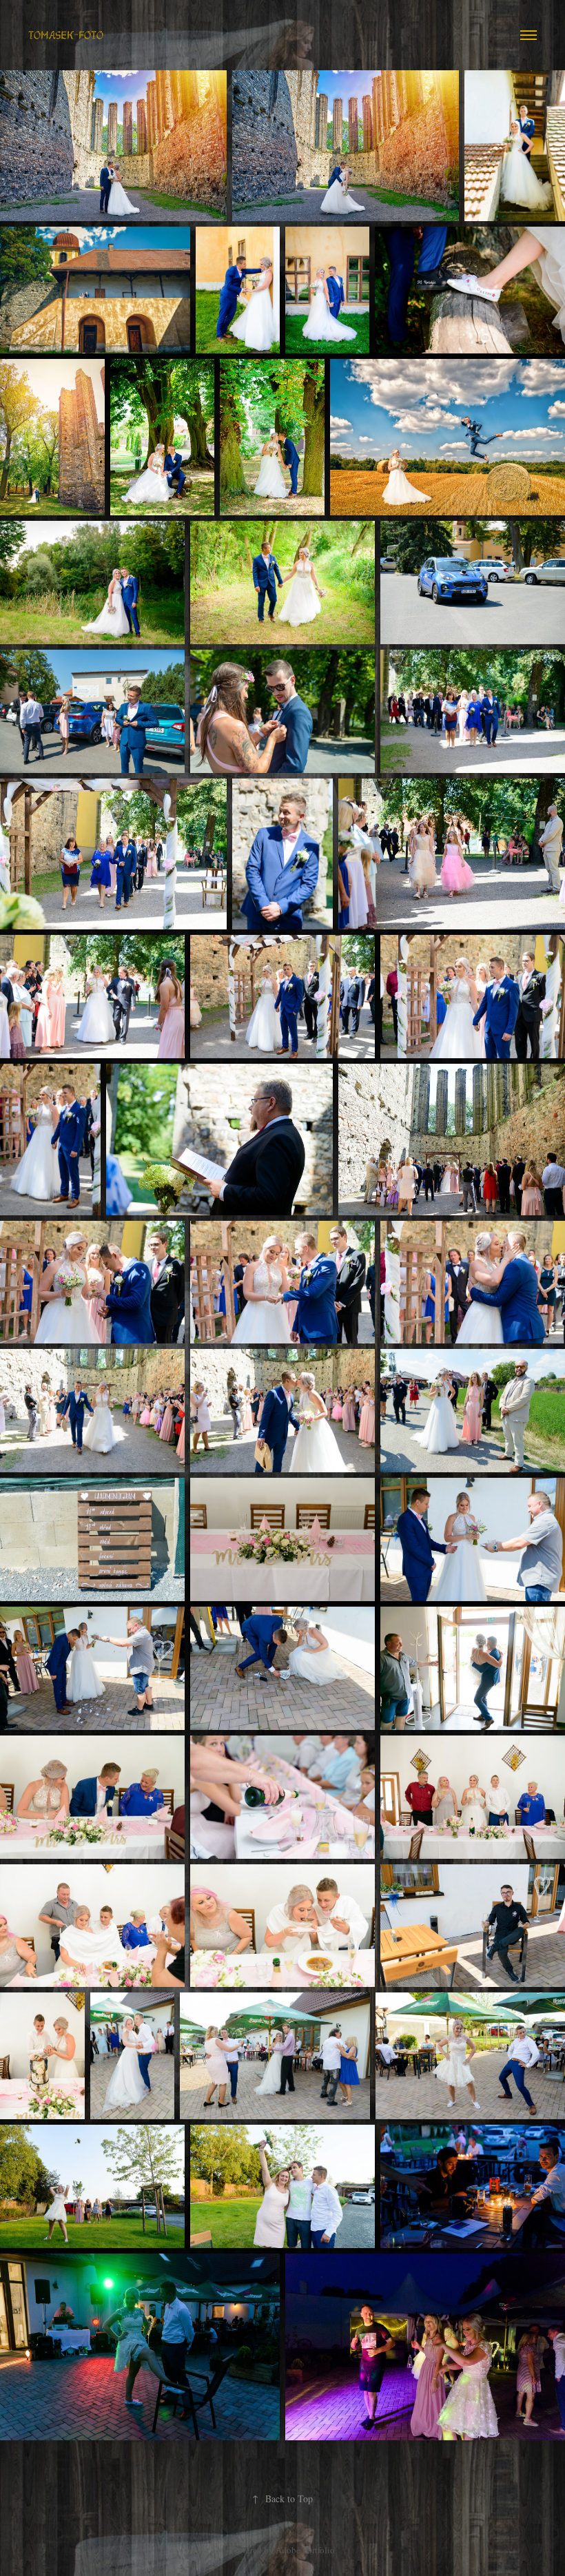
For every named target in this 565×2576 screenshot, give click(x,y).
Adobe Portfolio (305, 2550)
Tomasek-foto (66, 35)
